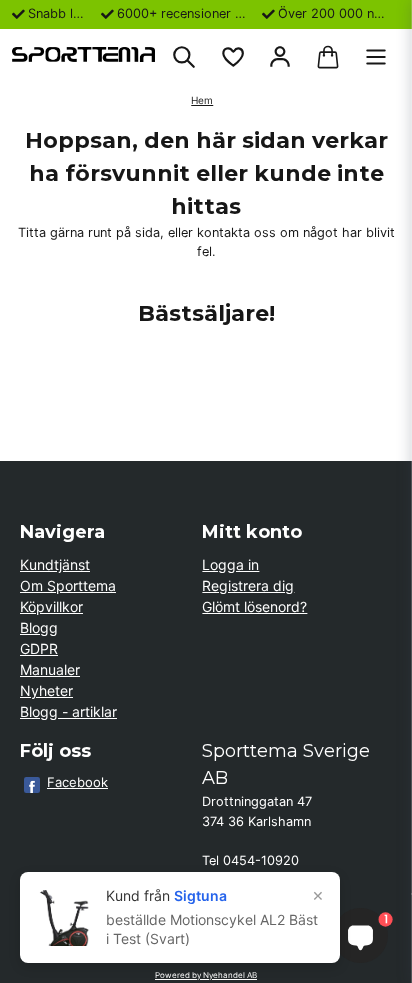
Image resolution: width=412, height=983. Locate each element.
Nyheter (46, 690)
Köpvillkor (51, 606)
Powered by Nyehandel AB (206, 975)
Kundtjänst (55, 564)
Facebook (77, 782)
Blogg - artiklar (68, 711)
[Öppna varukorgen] (328, 57)
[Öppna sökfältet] (184, 57)
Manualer (50, 669)
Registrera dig (248, 585)
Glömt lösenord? (254, 606)
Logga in (230, 564)
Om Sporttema (68, 585)
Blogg (39, 627)
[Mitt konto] (280, 57)
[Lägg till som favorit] (232, 57)
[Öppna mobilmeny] (376, 57)
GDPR (39, 648)
